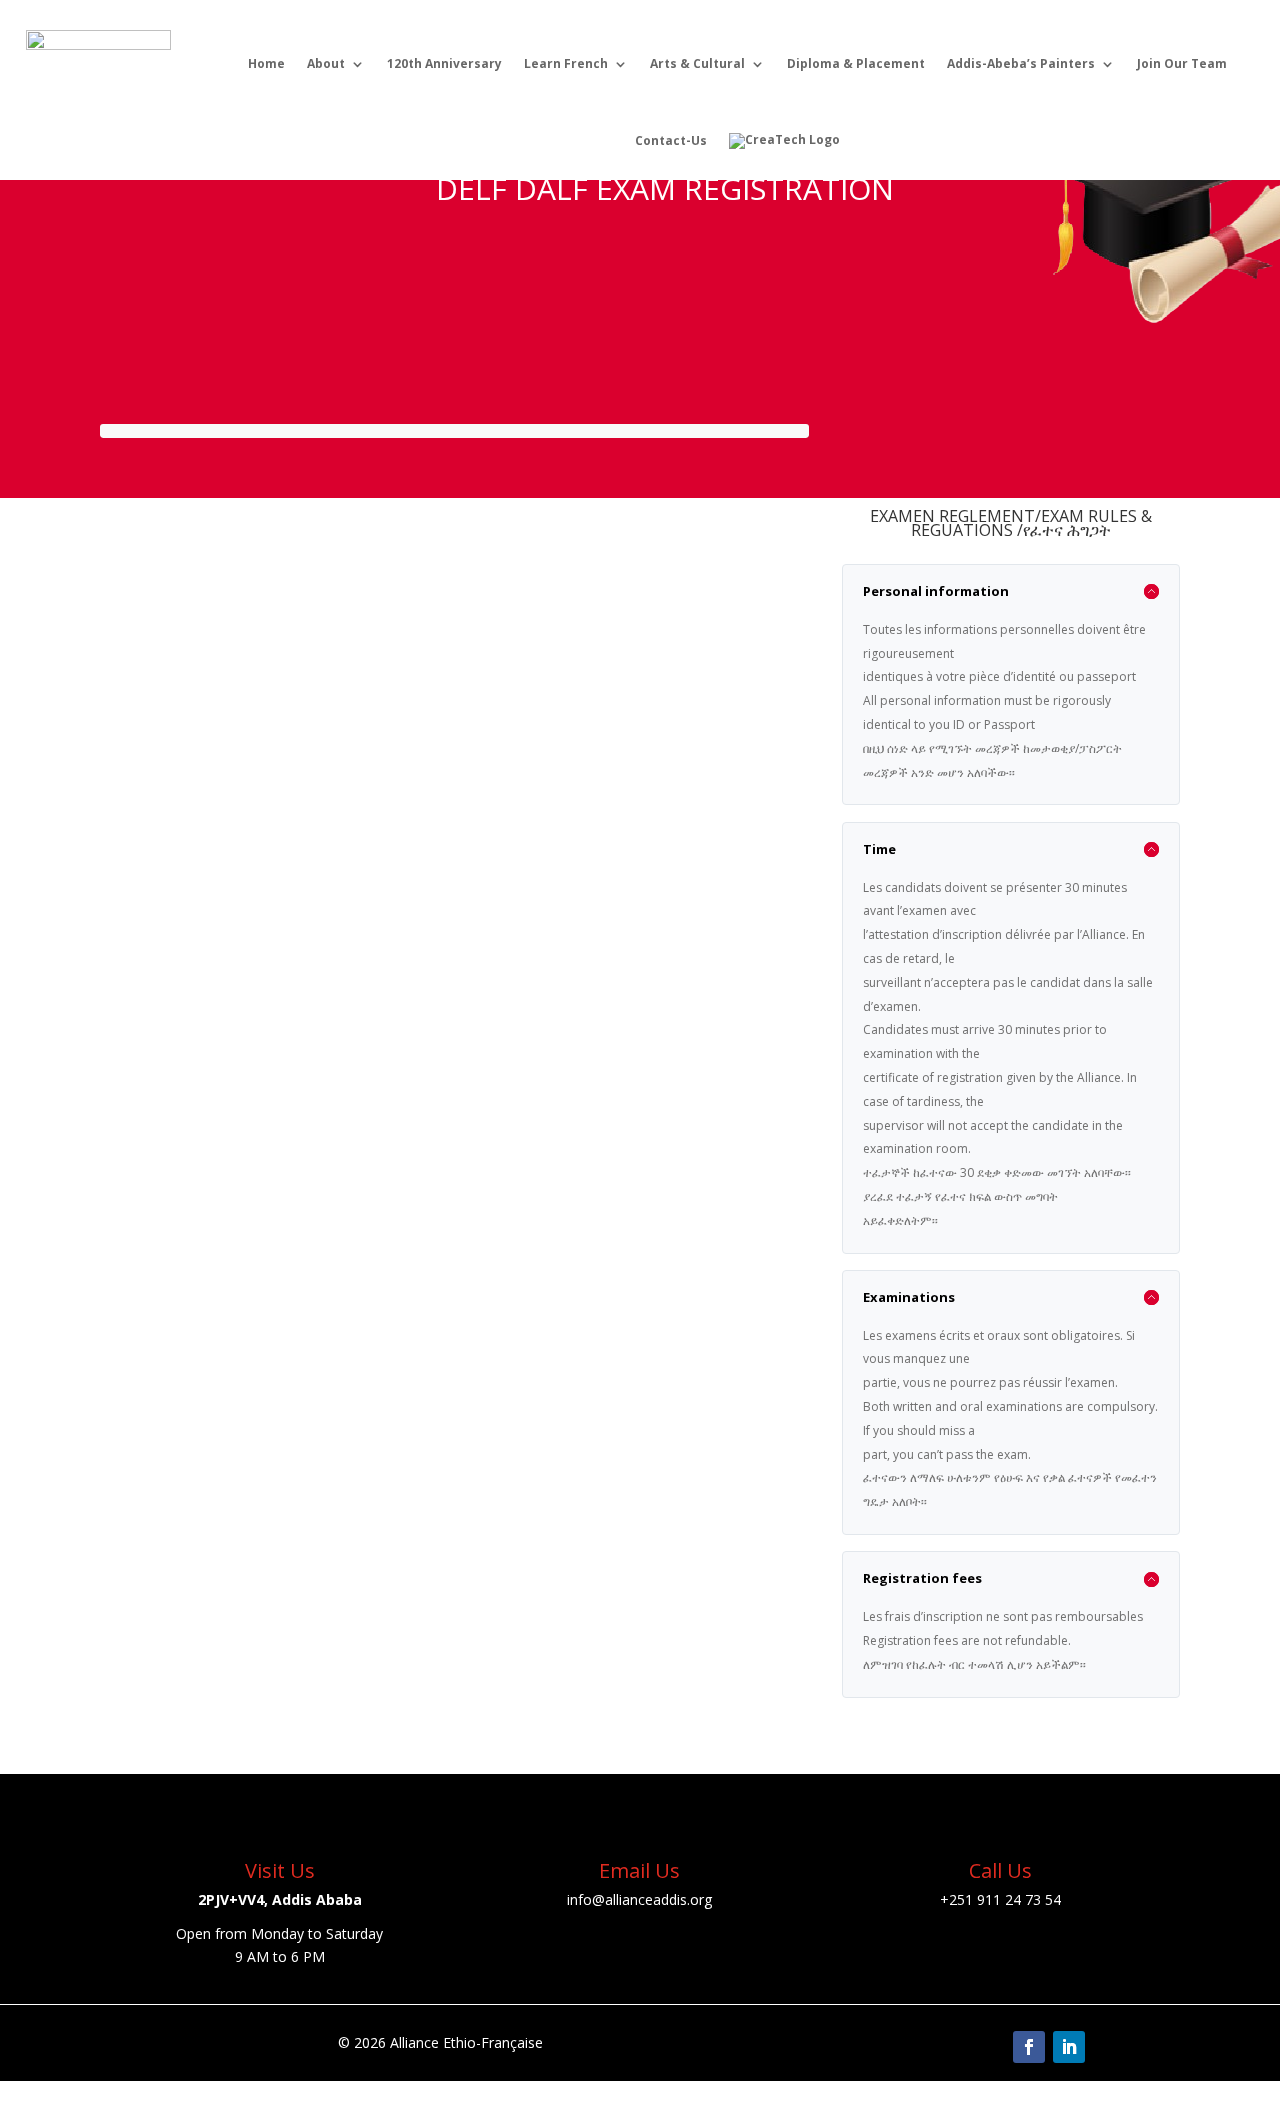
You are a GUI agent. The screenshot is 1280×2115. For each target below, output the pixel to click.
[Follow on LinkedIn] (1069, 2047)
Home (266, 63)
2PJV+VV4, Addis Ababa (280, 1899)
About (326, 63)
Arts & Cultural (697, 63)
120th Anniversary (444, 63)
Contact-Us (671, 140)
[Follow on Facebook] (1029, 2047)
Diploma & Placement (856, 63)
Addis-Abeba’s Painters (1021, 63)
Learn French (566, 63)
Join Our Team (1182, 63)
